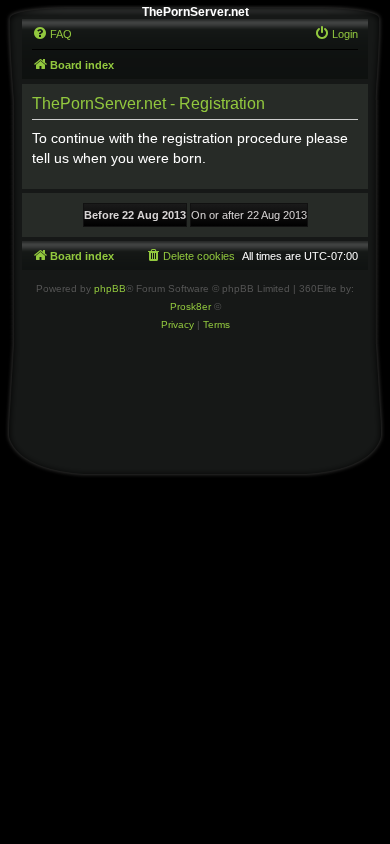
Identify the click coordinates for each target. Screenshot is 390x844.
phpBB (110, 288)
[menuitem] (52, 34)
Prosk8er (190, 306)
